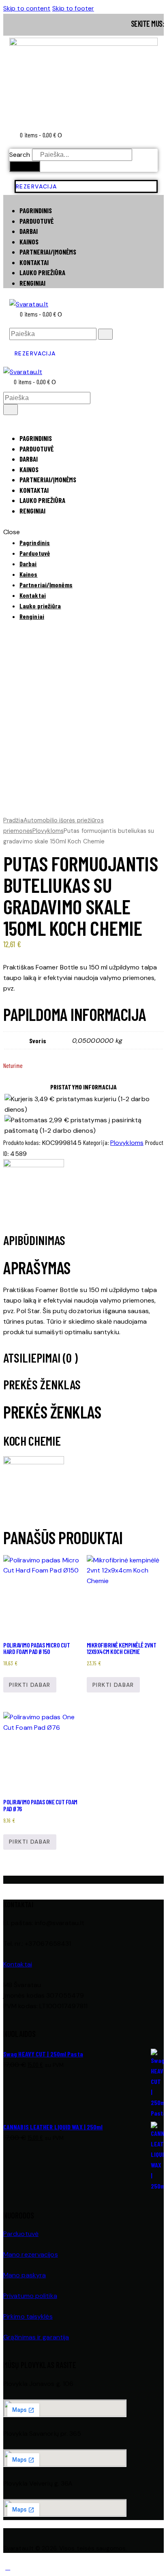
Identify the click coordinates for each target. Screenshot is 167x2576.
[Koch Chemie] (34, 1165)
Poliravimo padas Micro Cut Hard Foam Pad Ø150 (36, 1648)
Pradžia (13, 820)
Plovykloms (48, 831)
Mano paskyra (25, 2275)
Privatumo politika (30, 2296)
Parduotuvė (21, 2234)
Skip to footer (73, 8)
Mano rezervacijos (31, 2254)
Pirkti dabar (30, 1685)
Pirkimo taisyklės (28, 2316)
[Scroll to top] (8, 2567)
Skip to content (27, 8)
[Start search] (105, 334)
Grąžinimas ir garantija (36, 2337)
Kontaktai (18, 1964)
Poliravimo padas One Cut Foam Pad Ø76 (40, 1805)
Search (20, 155)
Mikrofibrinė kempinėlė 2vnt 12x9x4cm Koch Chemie (122, 1648)
